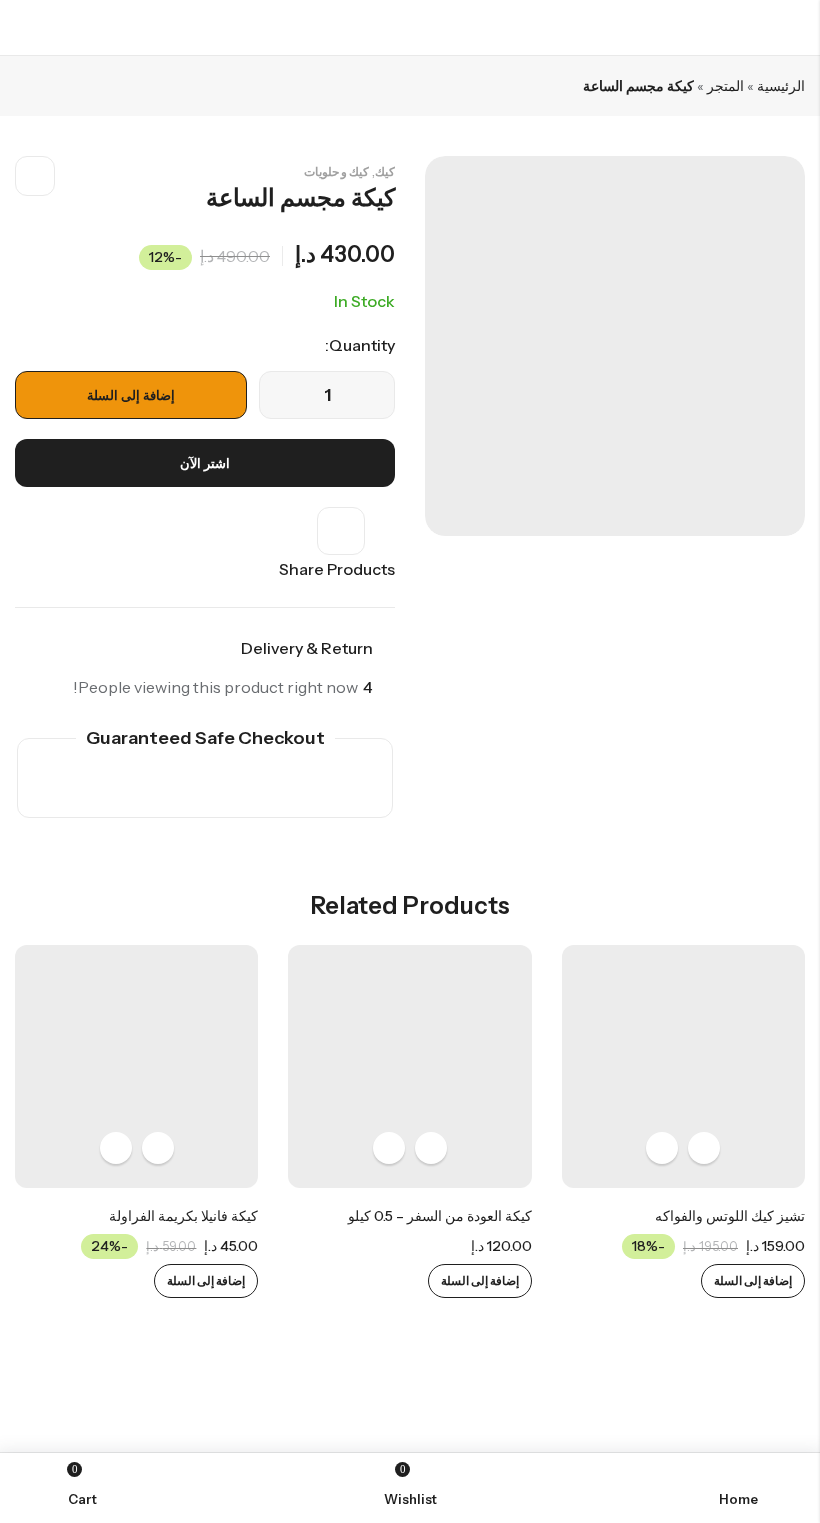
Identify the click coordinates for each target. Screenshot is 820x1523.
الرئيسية (781, 86)
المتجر (725, 86)
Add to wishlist (35, 176)
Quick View (662, 1148)
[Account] (23, 27)
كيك (385, 171)
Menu (798, 28)
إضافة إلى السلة (131, 395)
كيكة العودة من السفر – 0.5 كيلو (440, 1216)
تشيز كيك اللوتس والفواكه (730, 1216)
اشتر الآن (205, 463)
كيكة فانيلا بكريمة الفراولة (183, 1216)
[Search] (60, 27)
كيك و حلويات (336, 171)
